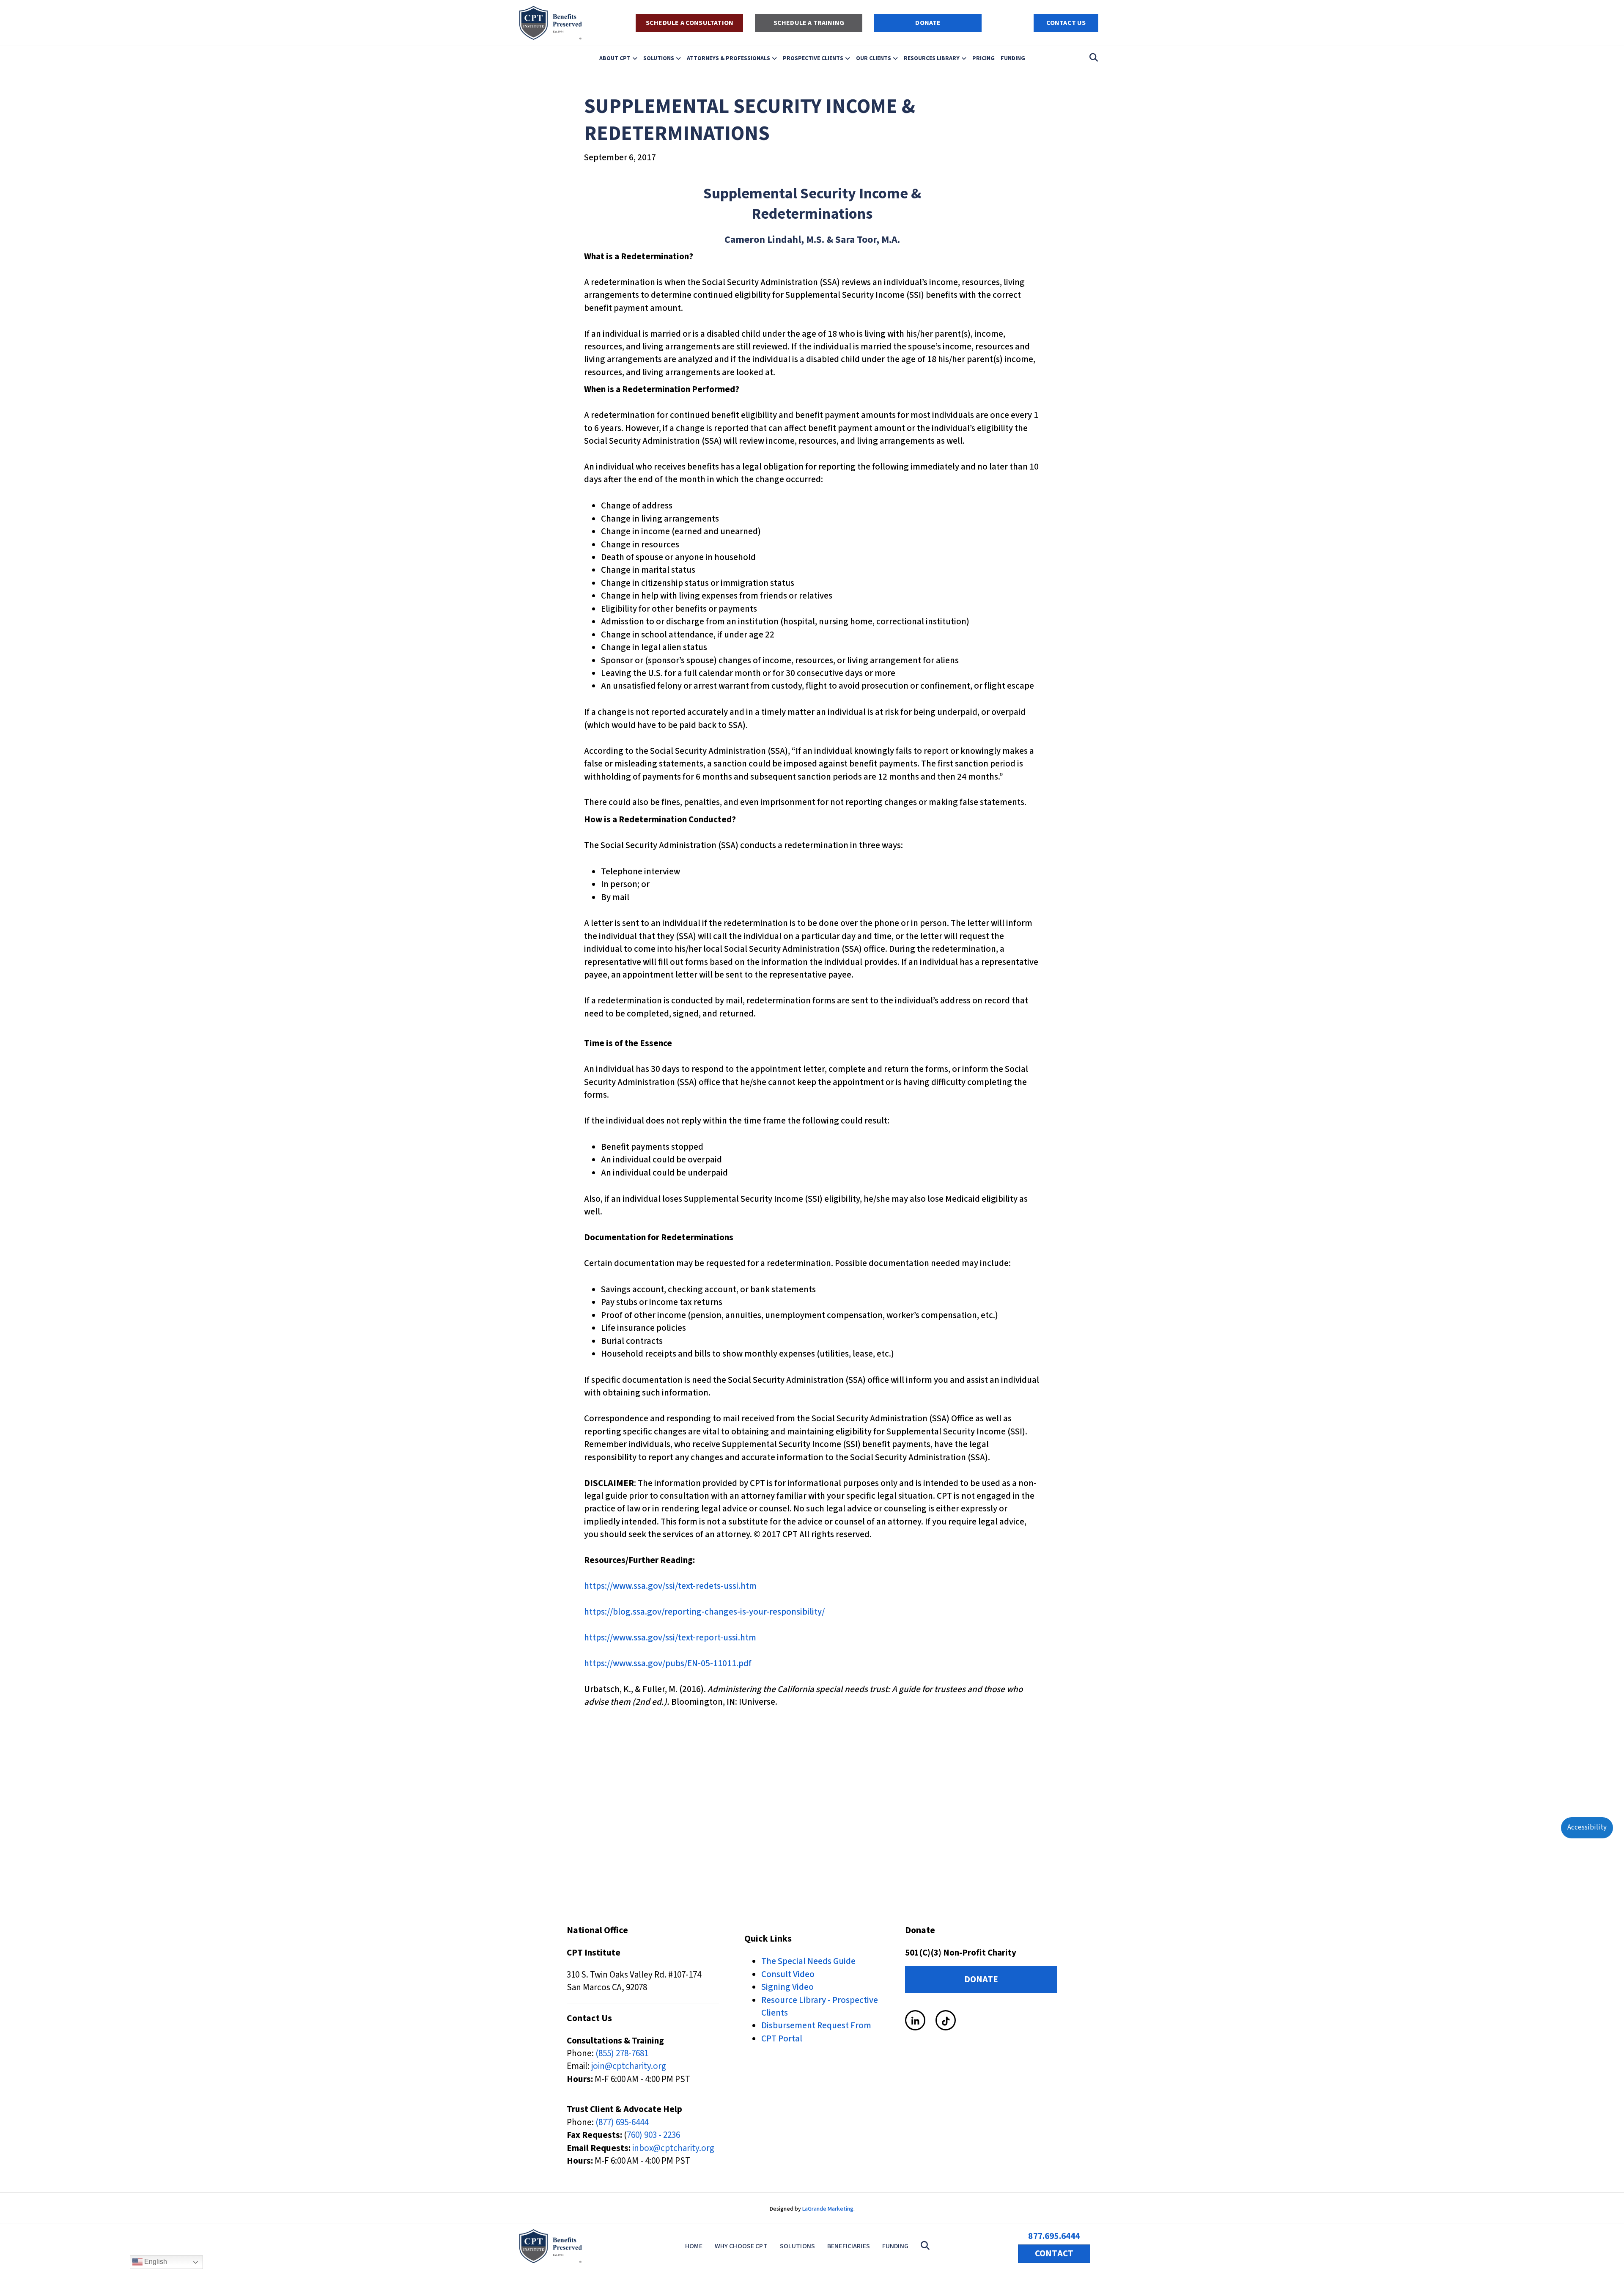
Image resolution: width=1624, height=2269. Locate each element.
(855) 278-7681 (622, 2053)
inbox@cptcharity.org (673, 2148)
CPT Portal (782, 2038)
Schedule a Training (809, 23)
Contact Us (1066, 23)
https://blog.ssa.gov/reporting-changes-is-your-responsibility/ (704, 1612)
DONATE (928, 23)
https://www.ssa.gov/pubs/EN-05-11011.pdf (668, 1663)
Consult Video (788, 1974)
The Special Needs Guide (808, 1961)
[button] (927, 2246)
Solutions (659, 58)
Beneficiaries (849, 2246)
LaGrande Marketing (828, 2209)
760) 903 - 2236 (653, 2135)
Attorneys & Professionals (728, 58)
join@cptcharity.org (629, 2066)
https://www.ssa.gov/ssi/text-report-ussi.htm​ (670, 1637)
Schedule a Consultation (690, 23)
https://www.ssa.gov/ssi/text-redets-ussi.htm (670, 1586)
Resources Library (932, 58)
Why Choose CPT (741, 2246)
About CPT (615, 58)
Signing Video (787, 1987)
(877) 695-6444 (622, 2122)
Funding (1013, 58)
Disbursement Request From (816, 2025)
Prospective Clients (813, 58)
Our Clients (874, 58)
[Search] (1091, 58)
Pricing (983, 58)
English (155, 2262)
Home (694, 2246)
